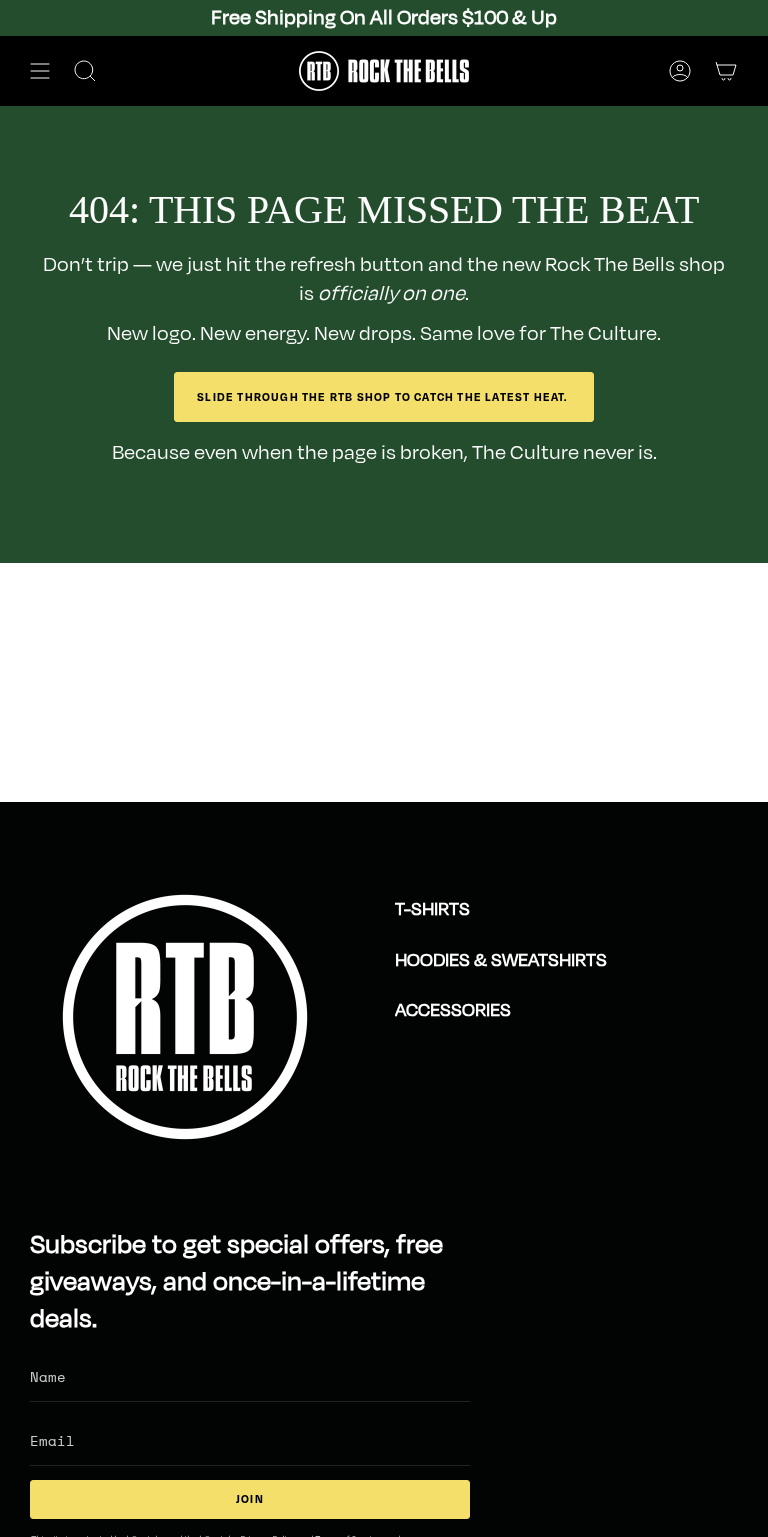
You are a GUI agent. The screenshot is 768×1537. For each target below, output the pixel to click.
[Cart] (726, 71)
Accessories (453, 1010)
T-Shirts (432, 909)
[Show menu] (40, 71)
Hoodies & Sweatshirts (501, 960)
